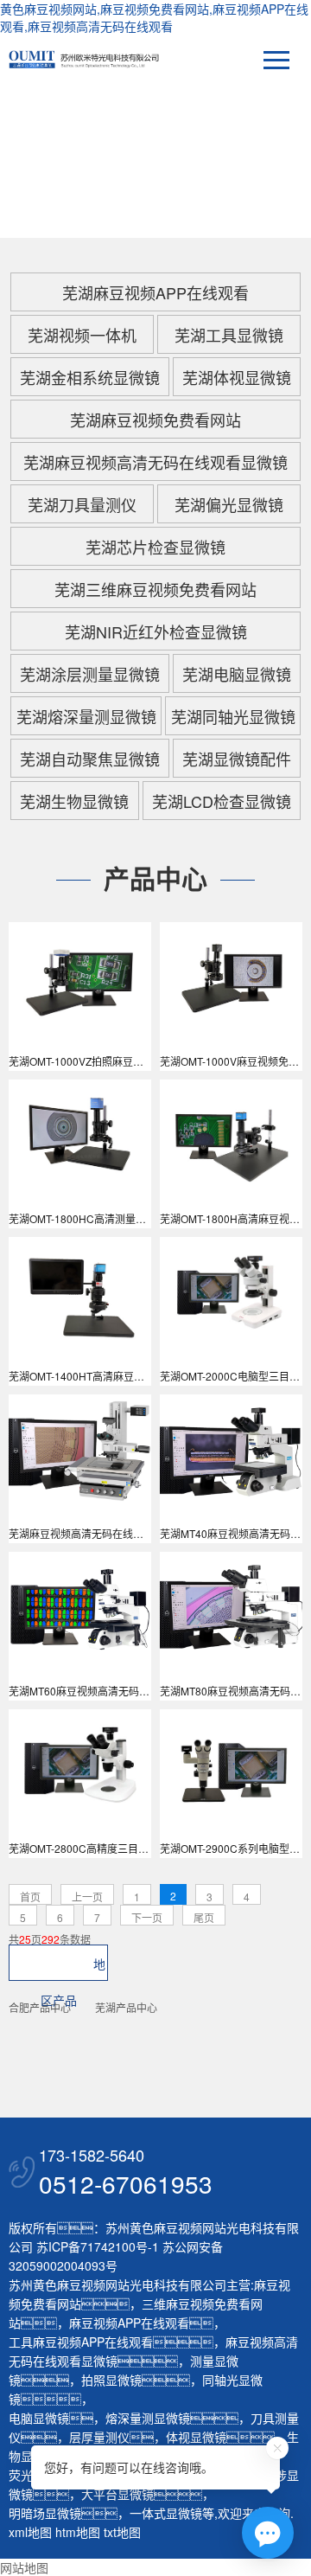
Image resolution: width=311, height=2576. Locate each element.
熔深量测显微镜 (148, 2418)
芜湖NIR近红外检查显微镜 (156, 631)
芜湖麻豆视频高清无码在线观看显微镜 (155, 462)
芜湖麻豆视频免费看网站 (155, 420)
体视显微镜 (196, 2437)
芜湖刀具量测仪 (82, 504)
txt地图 (122, 2532)
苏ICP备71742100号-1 (98, 2246)
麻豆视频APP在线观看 (129, 2323)
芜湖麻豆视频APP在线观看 (155, 292)
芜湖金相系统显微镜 (90, 377)
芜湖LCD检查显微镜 (222, 801)
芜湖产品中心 (126, 2007)
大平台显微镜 (117, 2494)
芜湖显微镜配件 (237, 759)
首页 (30, 1897)
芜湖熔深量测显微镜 (86, 716)
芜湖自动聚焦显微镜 (90, 759)
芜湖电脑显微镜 (237, 674)
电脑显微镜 (39, 2418)
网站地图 (24, 2567)
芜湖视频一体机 (82, 335)
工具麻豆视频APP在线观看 (81, 2342)
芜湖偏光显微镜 (229, 504)
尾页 (204, 1917)
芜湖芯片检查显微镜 (155, 547)
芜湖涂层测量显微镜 (90, 674)
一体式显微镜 (166, 2513)
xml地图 (30, 2532)
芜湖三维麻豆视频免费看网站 (155, 589)
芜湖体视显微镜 (237, 377)
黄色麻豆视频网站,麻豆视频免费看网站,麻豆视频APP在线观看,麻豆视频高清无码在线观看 (154, 17)
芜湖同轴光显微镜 (233, 716)
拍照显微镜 (111, 2380)
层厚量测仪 (99, 2437)
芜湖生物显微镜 (74, 801)
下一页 (147, 1917)
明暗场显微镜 (45, 2513)
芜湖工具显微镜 (229, 335)
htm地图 (78, 2532)
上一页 (87, 1897)
